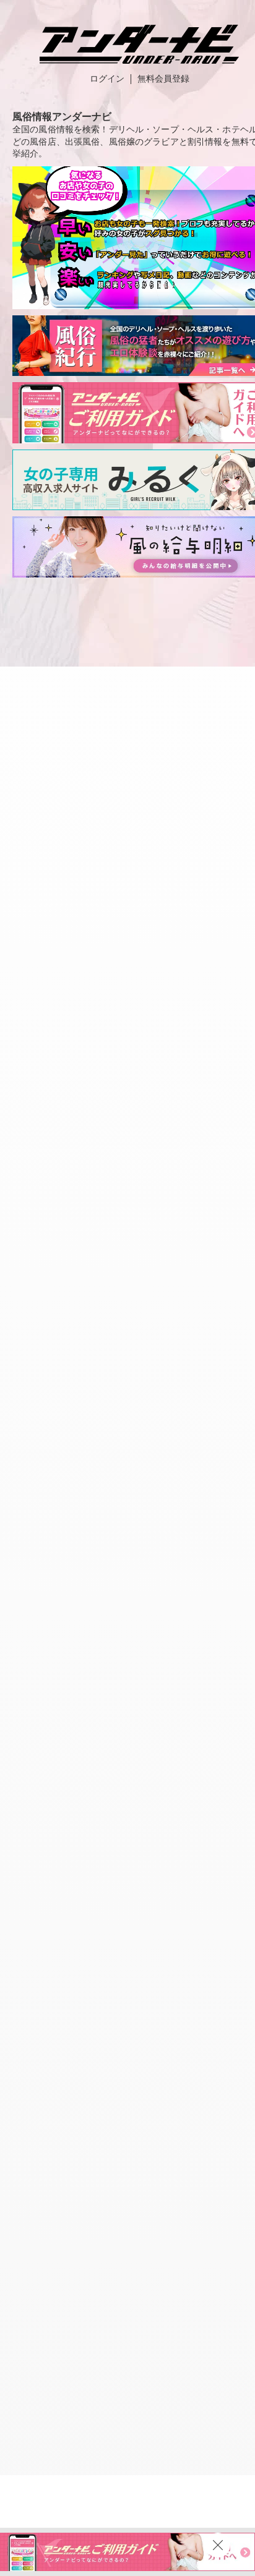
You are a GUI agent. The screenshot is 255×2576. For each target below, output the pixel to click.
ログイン (107, 79)
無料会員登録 (163, 79)
